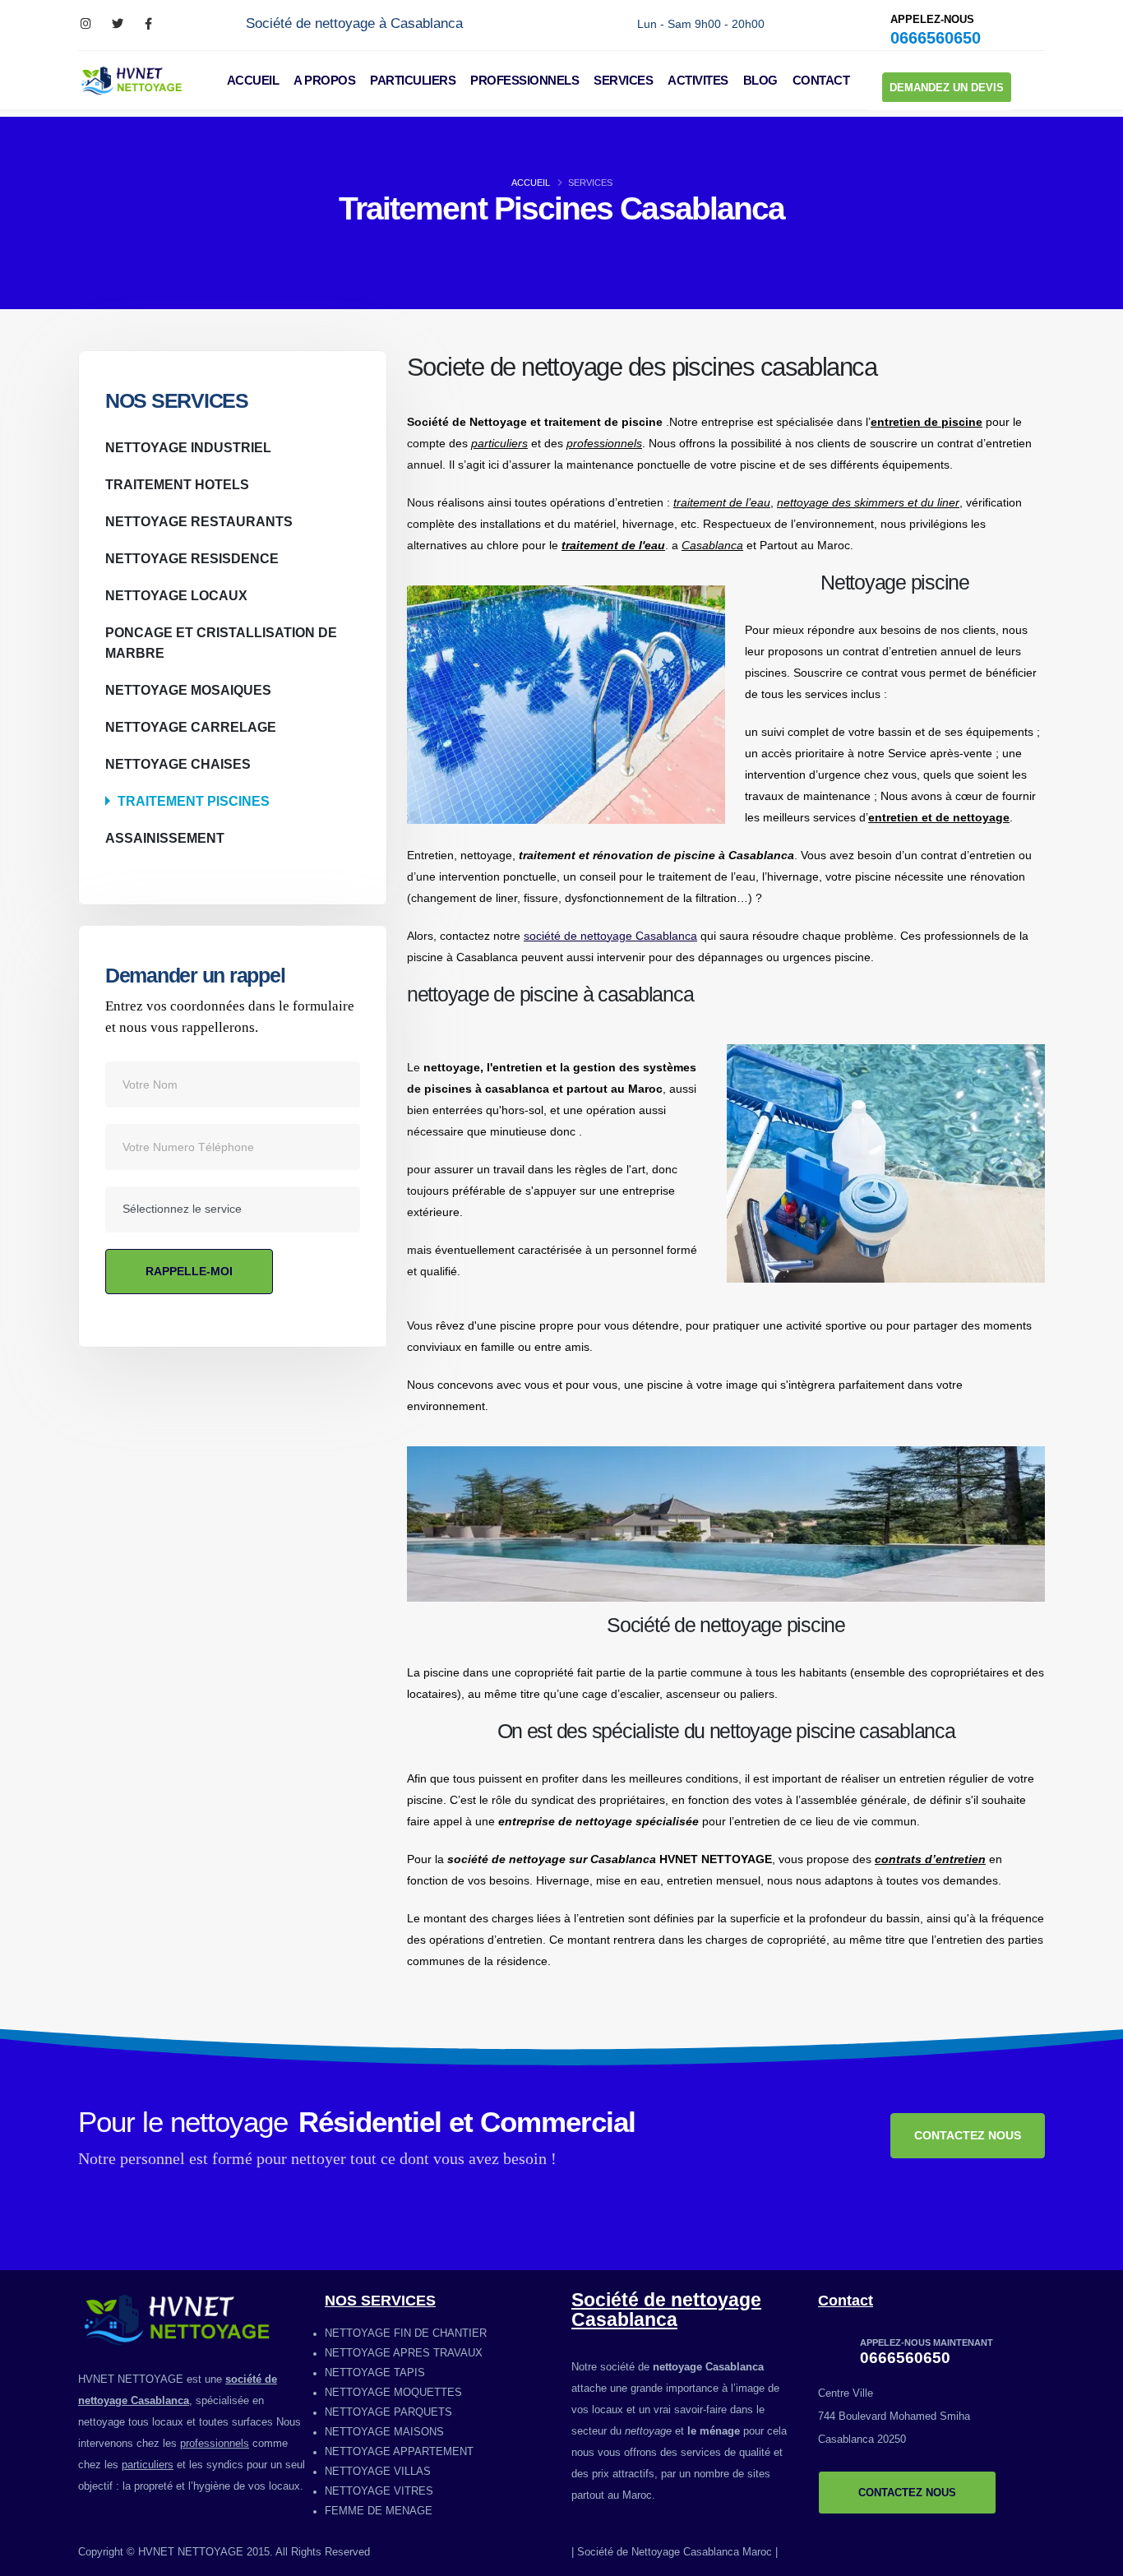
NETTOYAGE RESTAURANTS (199, 521)
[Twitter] (117, 24)
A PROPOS (324, 80)
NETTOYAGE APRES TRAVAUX (404, 2353)
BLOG (760, 80)
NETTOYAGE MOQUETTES (393, 2393)
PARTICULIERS (413, 80)
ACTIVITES (698, 80)
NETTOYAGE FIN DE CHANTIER (406, 2333)
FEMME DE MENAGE (379, 2511)
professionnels (215, 2444)
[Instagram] (86, 24)
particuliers (148, 2465)
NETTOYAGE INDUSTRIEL (188, 447)
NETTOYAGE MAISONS (384, 2432)
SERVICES (623, 80)
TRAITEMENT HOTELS (177, 484)
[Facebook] (148, 24)
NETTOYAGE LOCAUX (176, 595)
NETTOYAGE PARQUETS (388, 2412)
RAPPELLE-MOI (189, 1271)
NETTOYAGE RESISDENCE (192, 558)
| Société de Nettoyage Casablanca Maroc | (675, 2552)
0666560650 (936, 38)
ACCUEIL (253, 80)
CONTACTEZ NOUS (968, 2135)
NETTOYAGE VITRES (379, 2491)
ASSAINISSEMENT (165, 838)
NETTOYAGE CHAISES (178, 764)
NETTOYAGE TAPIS (375, 2373)
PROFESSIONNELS (525, 80)
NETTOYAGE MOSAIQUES (188, 690)
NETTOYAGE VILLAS (378, 2472)
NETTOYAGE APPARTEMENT (399, 2452)
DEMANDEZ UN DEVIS (947, 88)
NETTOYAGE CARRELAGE (191, 727)
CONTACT (821, 80)
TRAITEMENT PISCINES (194, 801)
